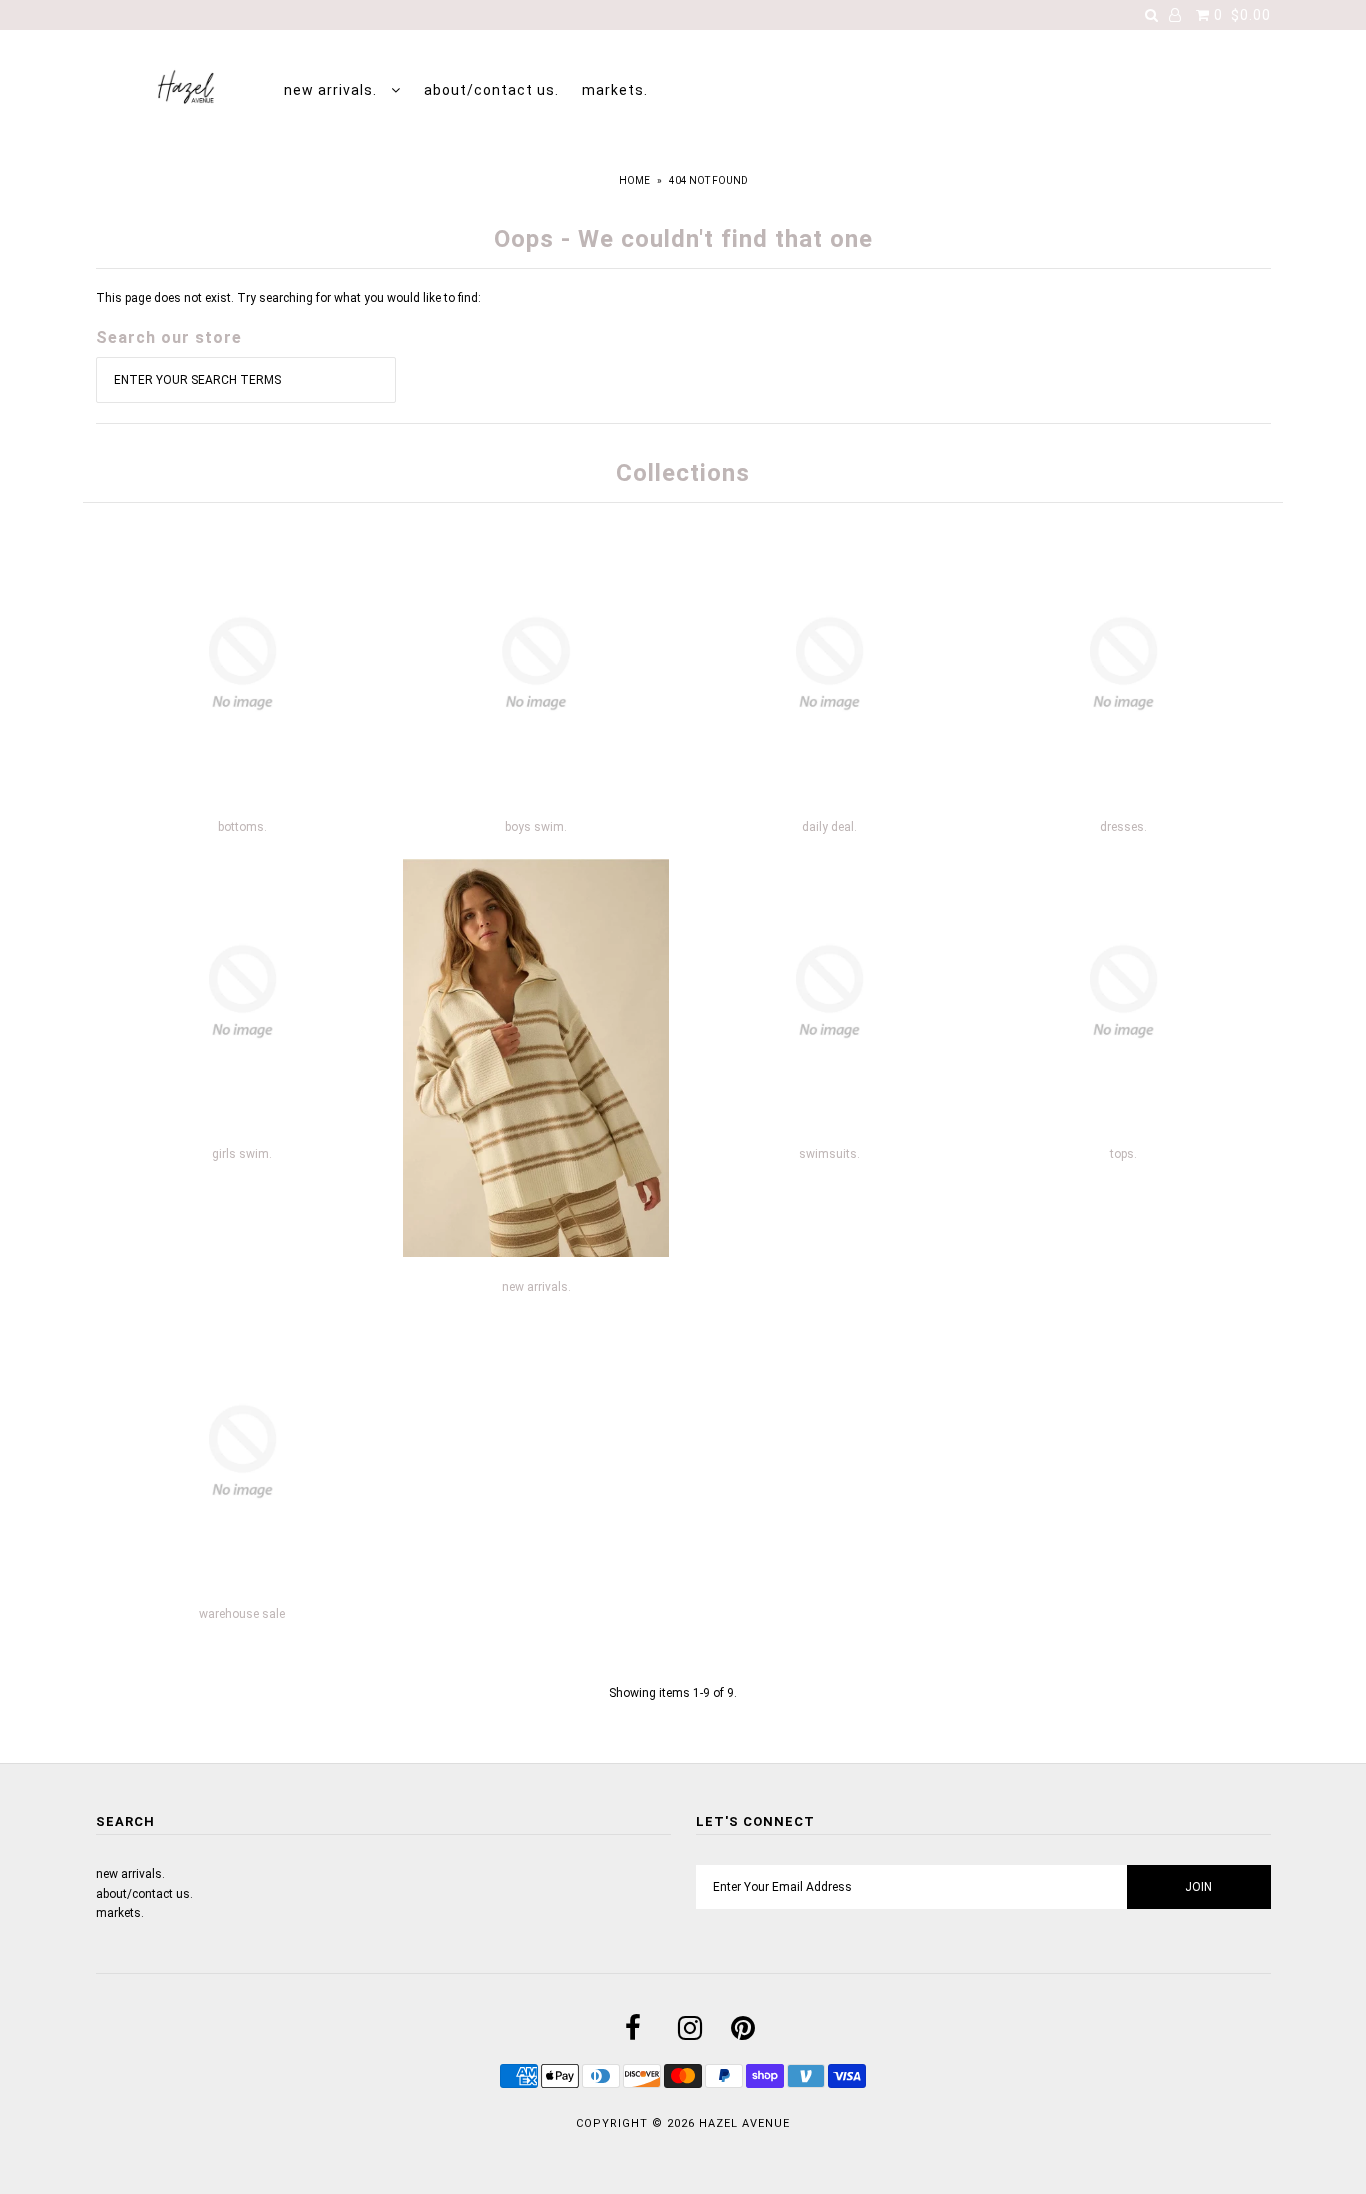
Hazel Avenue (744, 2123)
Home (634, 180)
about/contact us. (491, 90)
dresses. (1123, 827)
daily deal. (829, 827)
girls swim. (242, 1154)
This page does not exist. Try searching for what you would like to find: (288, 298)
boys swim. (536, 827)
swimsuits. (829, 1154)
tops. (1123, 1154)
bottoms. (242, 827)
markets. (615, 90)
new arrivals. (332, 90)
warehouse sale (242, 1614)
